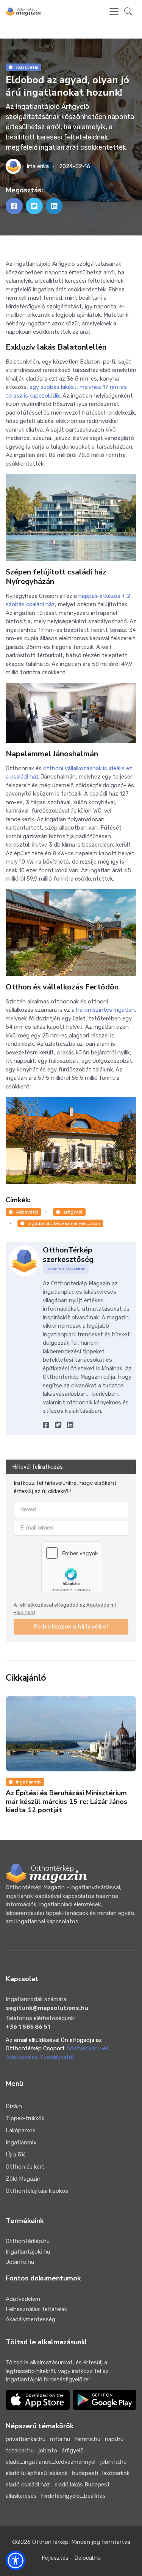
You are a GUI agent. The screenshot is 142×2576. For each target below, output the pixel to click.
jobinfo (48, 2451)
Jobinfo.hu (20, 2262)
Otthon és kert (25, 2167)
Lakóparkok (20, 2130)
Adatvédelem (23, 2299)
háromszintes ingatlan (105, 1010)
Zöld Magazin (23, 2179)
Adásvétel (27, 67)
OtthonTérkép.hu (28, 2241)
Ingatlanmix (29, 1782)
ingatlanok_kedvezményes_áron (64, 1223)
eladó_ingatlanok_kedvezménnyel (51, 2462)
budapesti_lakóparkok (101, 2473)
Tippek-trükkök (25, 2118)
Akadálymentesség (30, 2319)
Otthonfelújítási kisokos (37, 2191)
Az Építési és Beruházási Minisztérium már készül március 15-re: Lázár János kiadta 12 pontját (66, 1801)
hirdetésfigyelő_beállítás (73, 2496)
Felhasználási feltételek (36, 2309)
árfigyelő (73, 1212)
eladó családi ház (28, 2485)
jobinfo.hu (113, 2462)
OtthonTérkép (50, 2542)
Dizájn (14, 2106)
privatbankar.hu (26, 2439)
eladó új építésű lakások (37, 2473)
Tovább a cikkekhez (66, 1269)
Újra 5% (16, 2155)
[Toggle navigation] (114, 12)
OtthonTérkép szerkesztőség (68, 1255)
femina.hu (87, 2439)
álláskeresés (21, 2496)
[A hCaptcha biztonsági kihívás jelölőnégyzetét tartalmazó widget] (71, 1567)
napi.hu (114, 2439)
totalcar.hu (20, 2451)
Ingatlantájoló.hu (28, 2252)
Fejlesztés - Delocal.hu (71, 2558)
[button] (128, 12)
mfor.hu (60, 2439)
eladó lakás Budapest (82, 2485)
